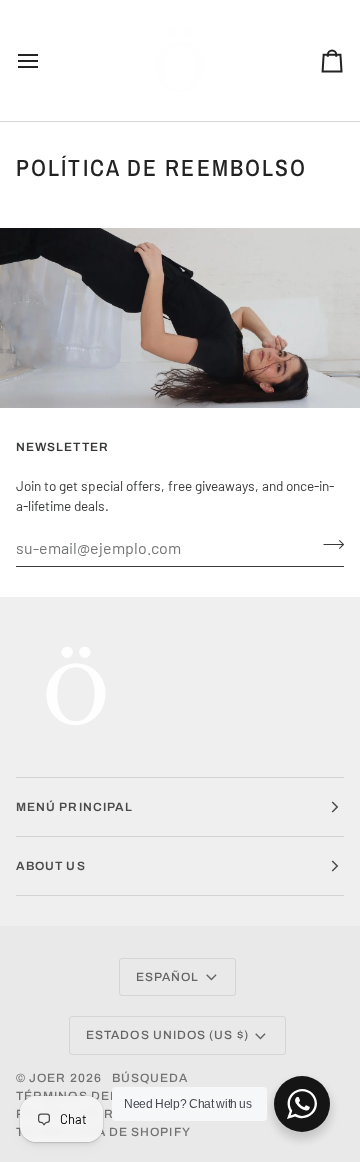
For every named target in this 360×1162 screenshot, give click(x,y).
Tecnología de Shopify (103, 1132)
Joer (49, 1078)
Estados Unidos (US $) (167, 1035)
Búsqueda (150, 1078)
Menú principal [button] (74, 807)
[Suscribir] (327, 545)
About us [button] (51, 866)
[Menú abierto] (46, 60)
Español (168, 977)
